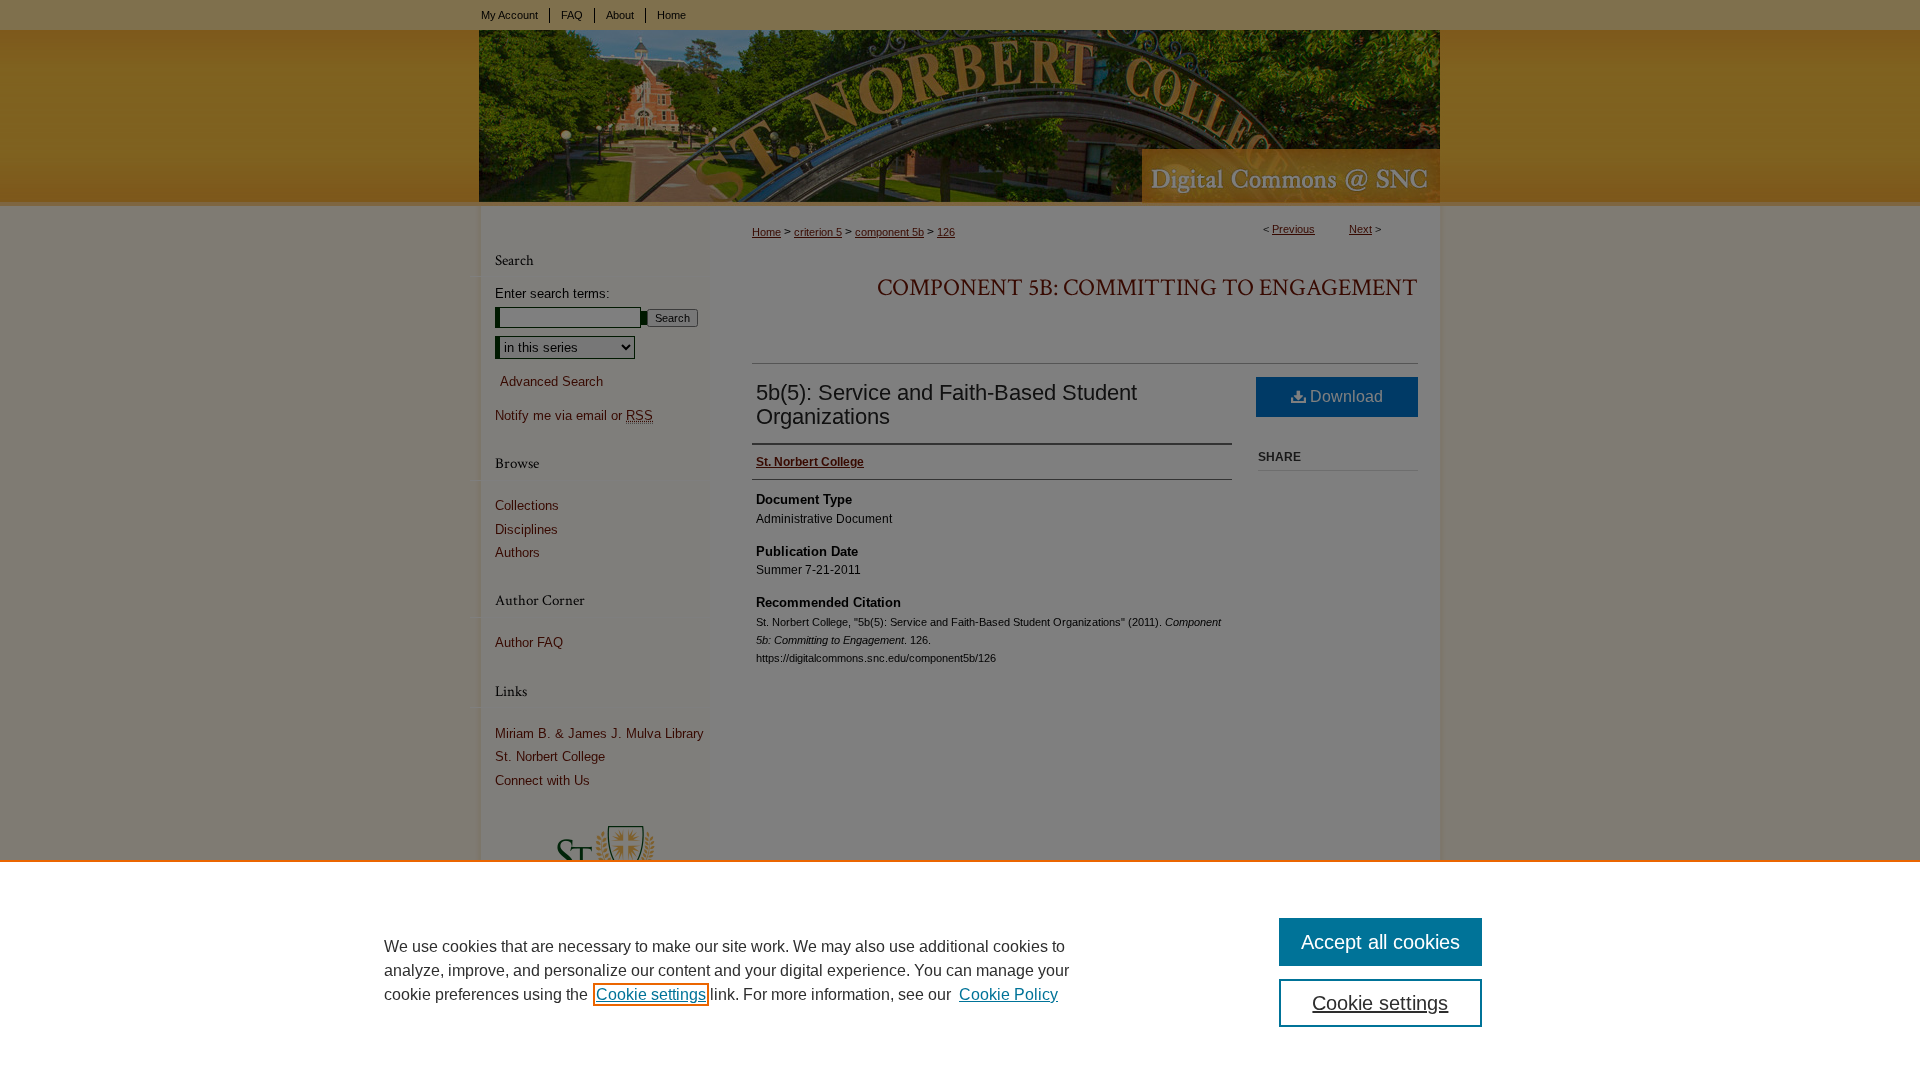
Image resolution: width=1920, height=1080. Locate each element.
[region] (960, 970)
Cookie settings (651, 994)
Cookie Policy (1008, 994)
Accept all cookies (1380, 942)
